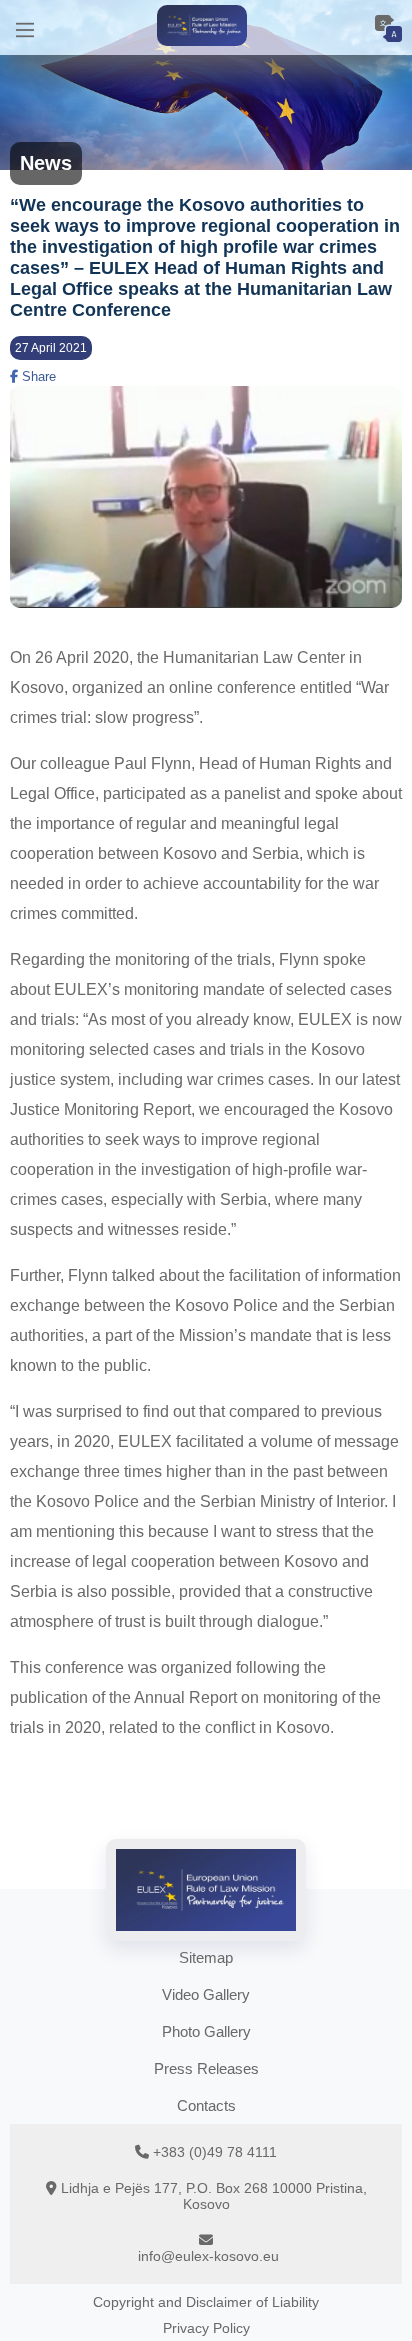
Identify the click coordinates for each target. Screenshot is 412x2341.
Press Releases (206, 2068)
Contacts (206, 2105)
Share (37, 376)
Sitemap (206, 1957)
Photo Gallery (206, 2031)
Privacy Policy (206, 2328)
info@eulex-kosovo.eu (208, 2256)
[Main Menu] (25, 27)
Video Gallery (206, 1994)
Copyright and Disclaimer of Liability (206, 2302)
